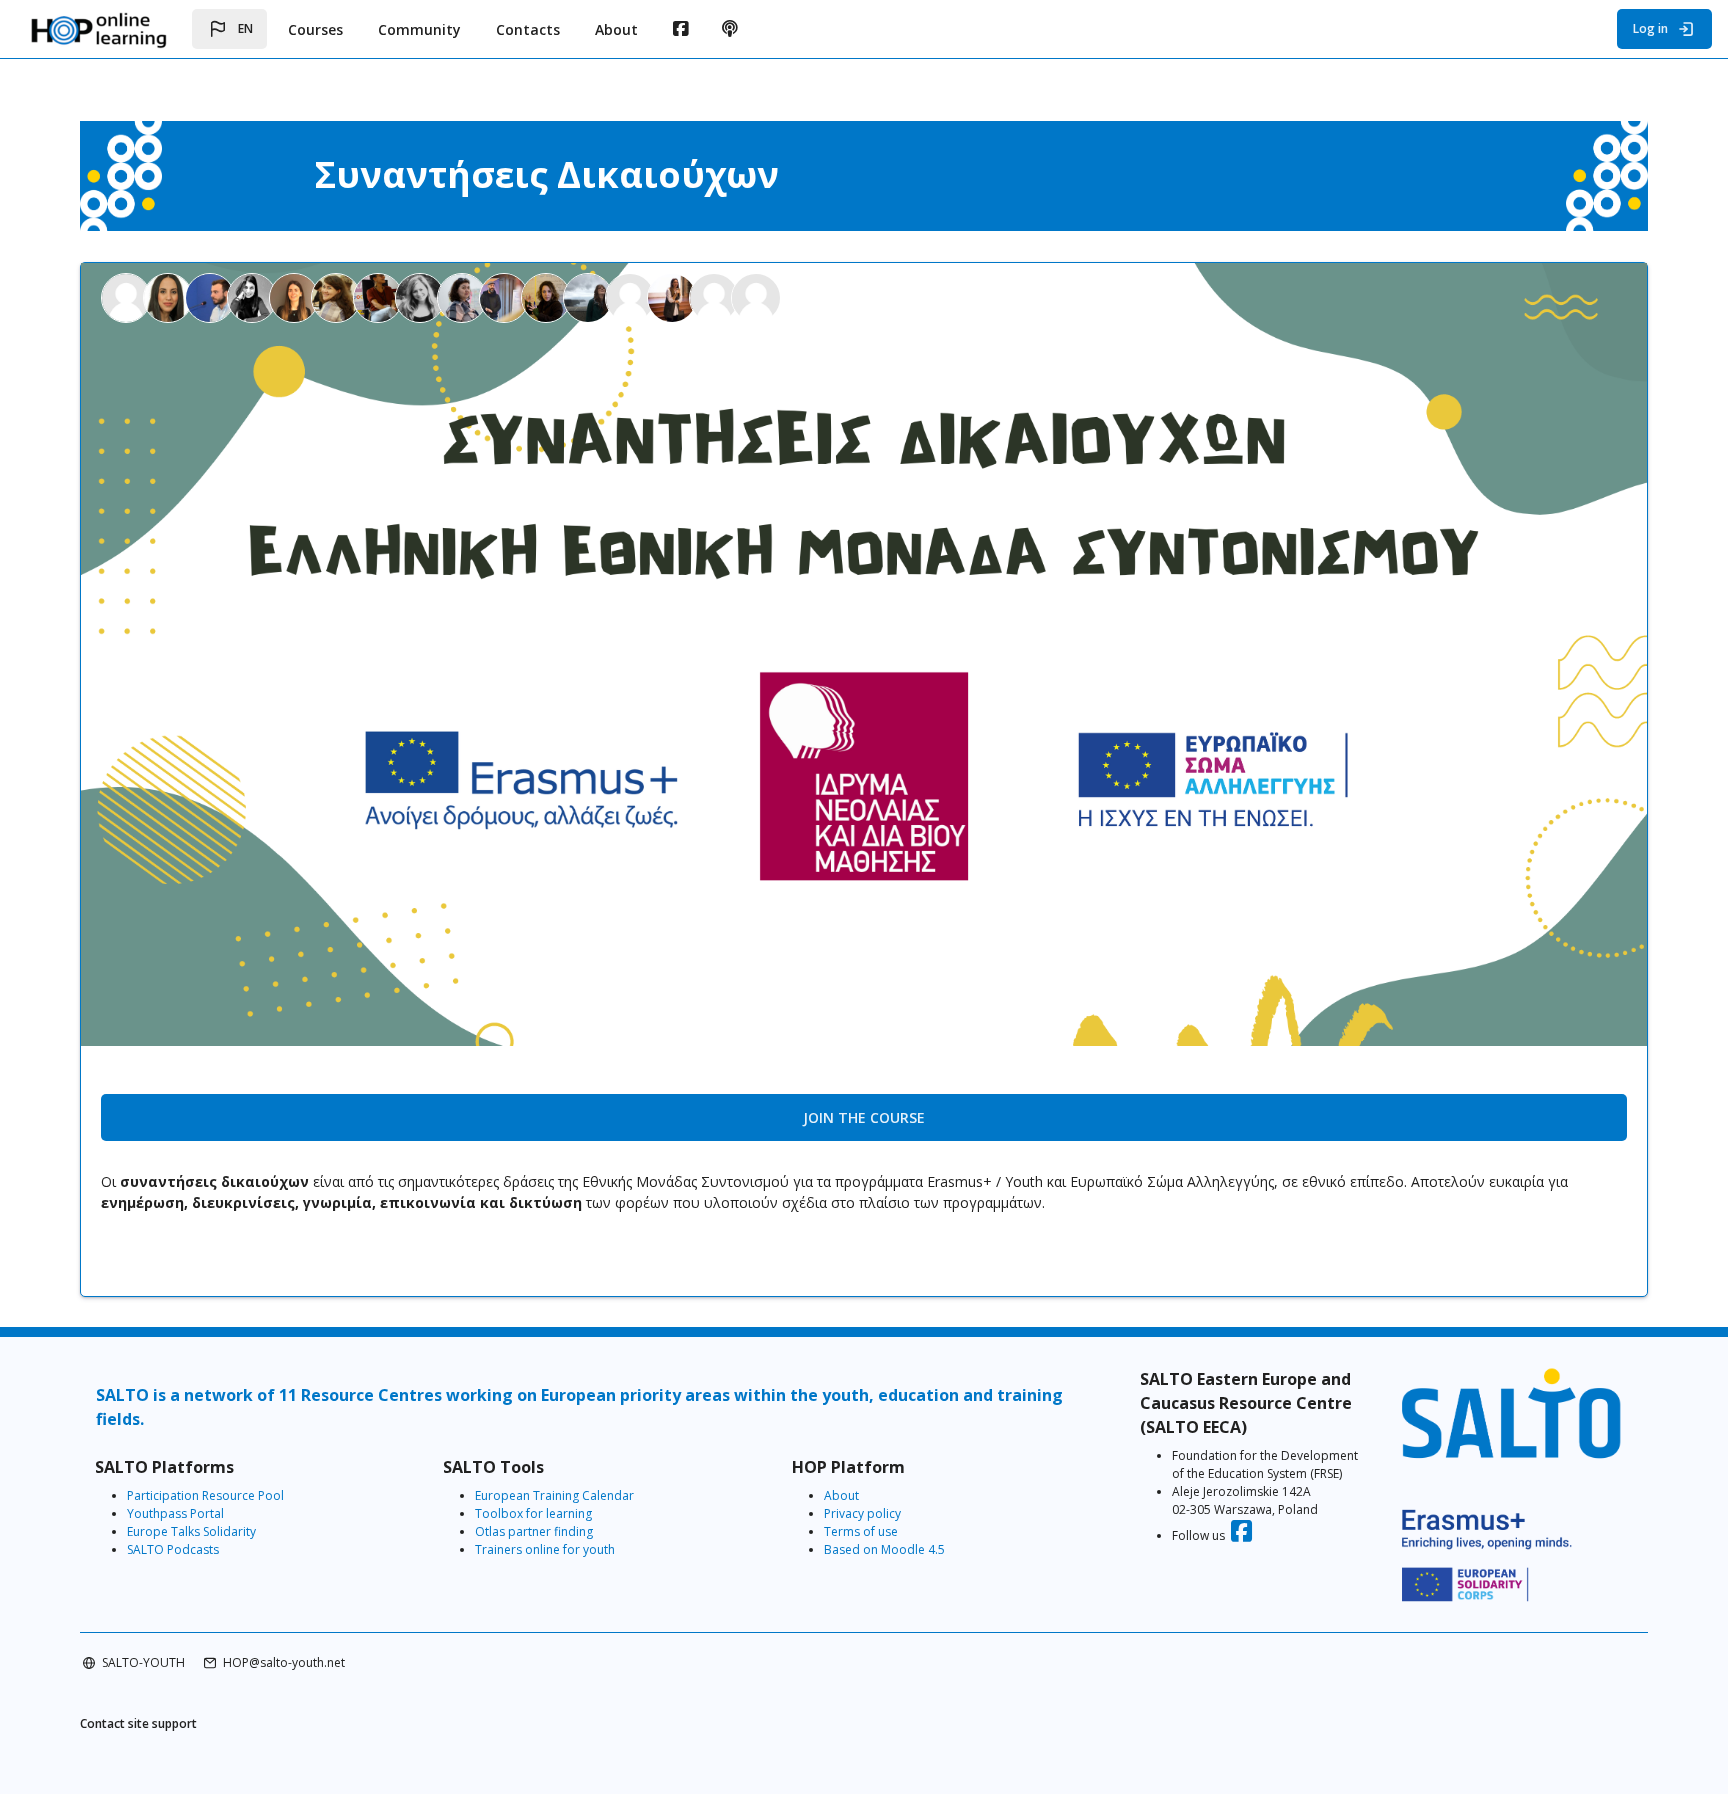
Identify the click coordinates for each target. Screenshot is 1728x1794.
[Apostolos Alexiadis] (212, 296)
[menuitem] (680, 29)
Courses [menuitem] (315, 29)
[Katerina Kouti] (422, 296)
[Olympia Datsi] (338, 296)
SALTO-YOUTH (143, 1662)
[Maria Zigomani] (590, 296)
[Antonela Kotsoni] (380, 296)
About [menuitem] (616, 29)
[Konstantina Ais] (128, 296)
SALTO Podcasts (173, 1549)
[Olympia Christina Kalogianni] (296, 296)
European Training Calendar (554, 1495)
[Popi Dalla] (632, 296)
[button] (229, 29)
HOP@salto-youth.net (284, 1662)
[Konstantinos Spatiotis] (506, 296)
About (841, 1495)
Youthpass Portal (175, 1513)
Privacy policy (862, 1513)
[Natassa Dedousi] (674, 296)
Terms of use (861, 1531)
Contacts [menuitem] (528, 29)
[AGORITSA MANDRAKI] (464, 296)
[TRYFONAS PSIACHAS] (756, 296)
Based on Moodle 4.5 (884, 1549)
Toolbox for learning (533, 1513)
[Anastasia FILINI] (254, 296)
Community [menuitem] (419, 29)
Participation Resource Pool (205, 1495)
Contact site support (138, 1723)
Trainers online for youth (545, 1549)
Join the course (864, 1117)
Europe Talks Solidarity (191, 1531)
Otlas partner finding (534, 1531)
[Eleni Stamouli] (548, 296)
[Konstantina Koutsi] (716, 296)
